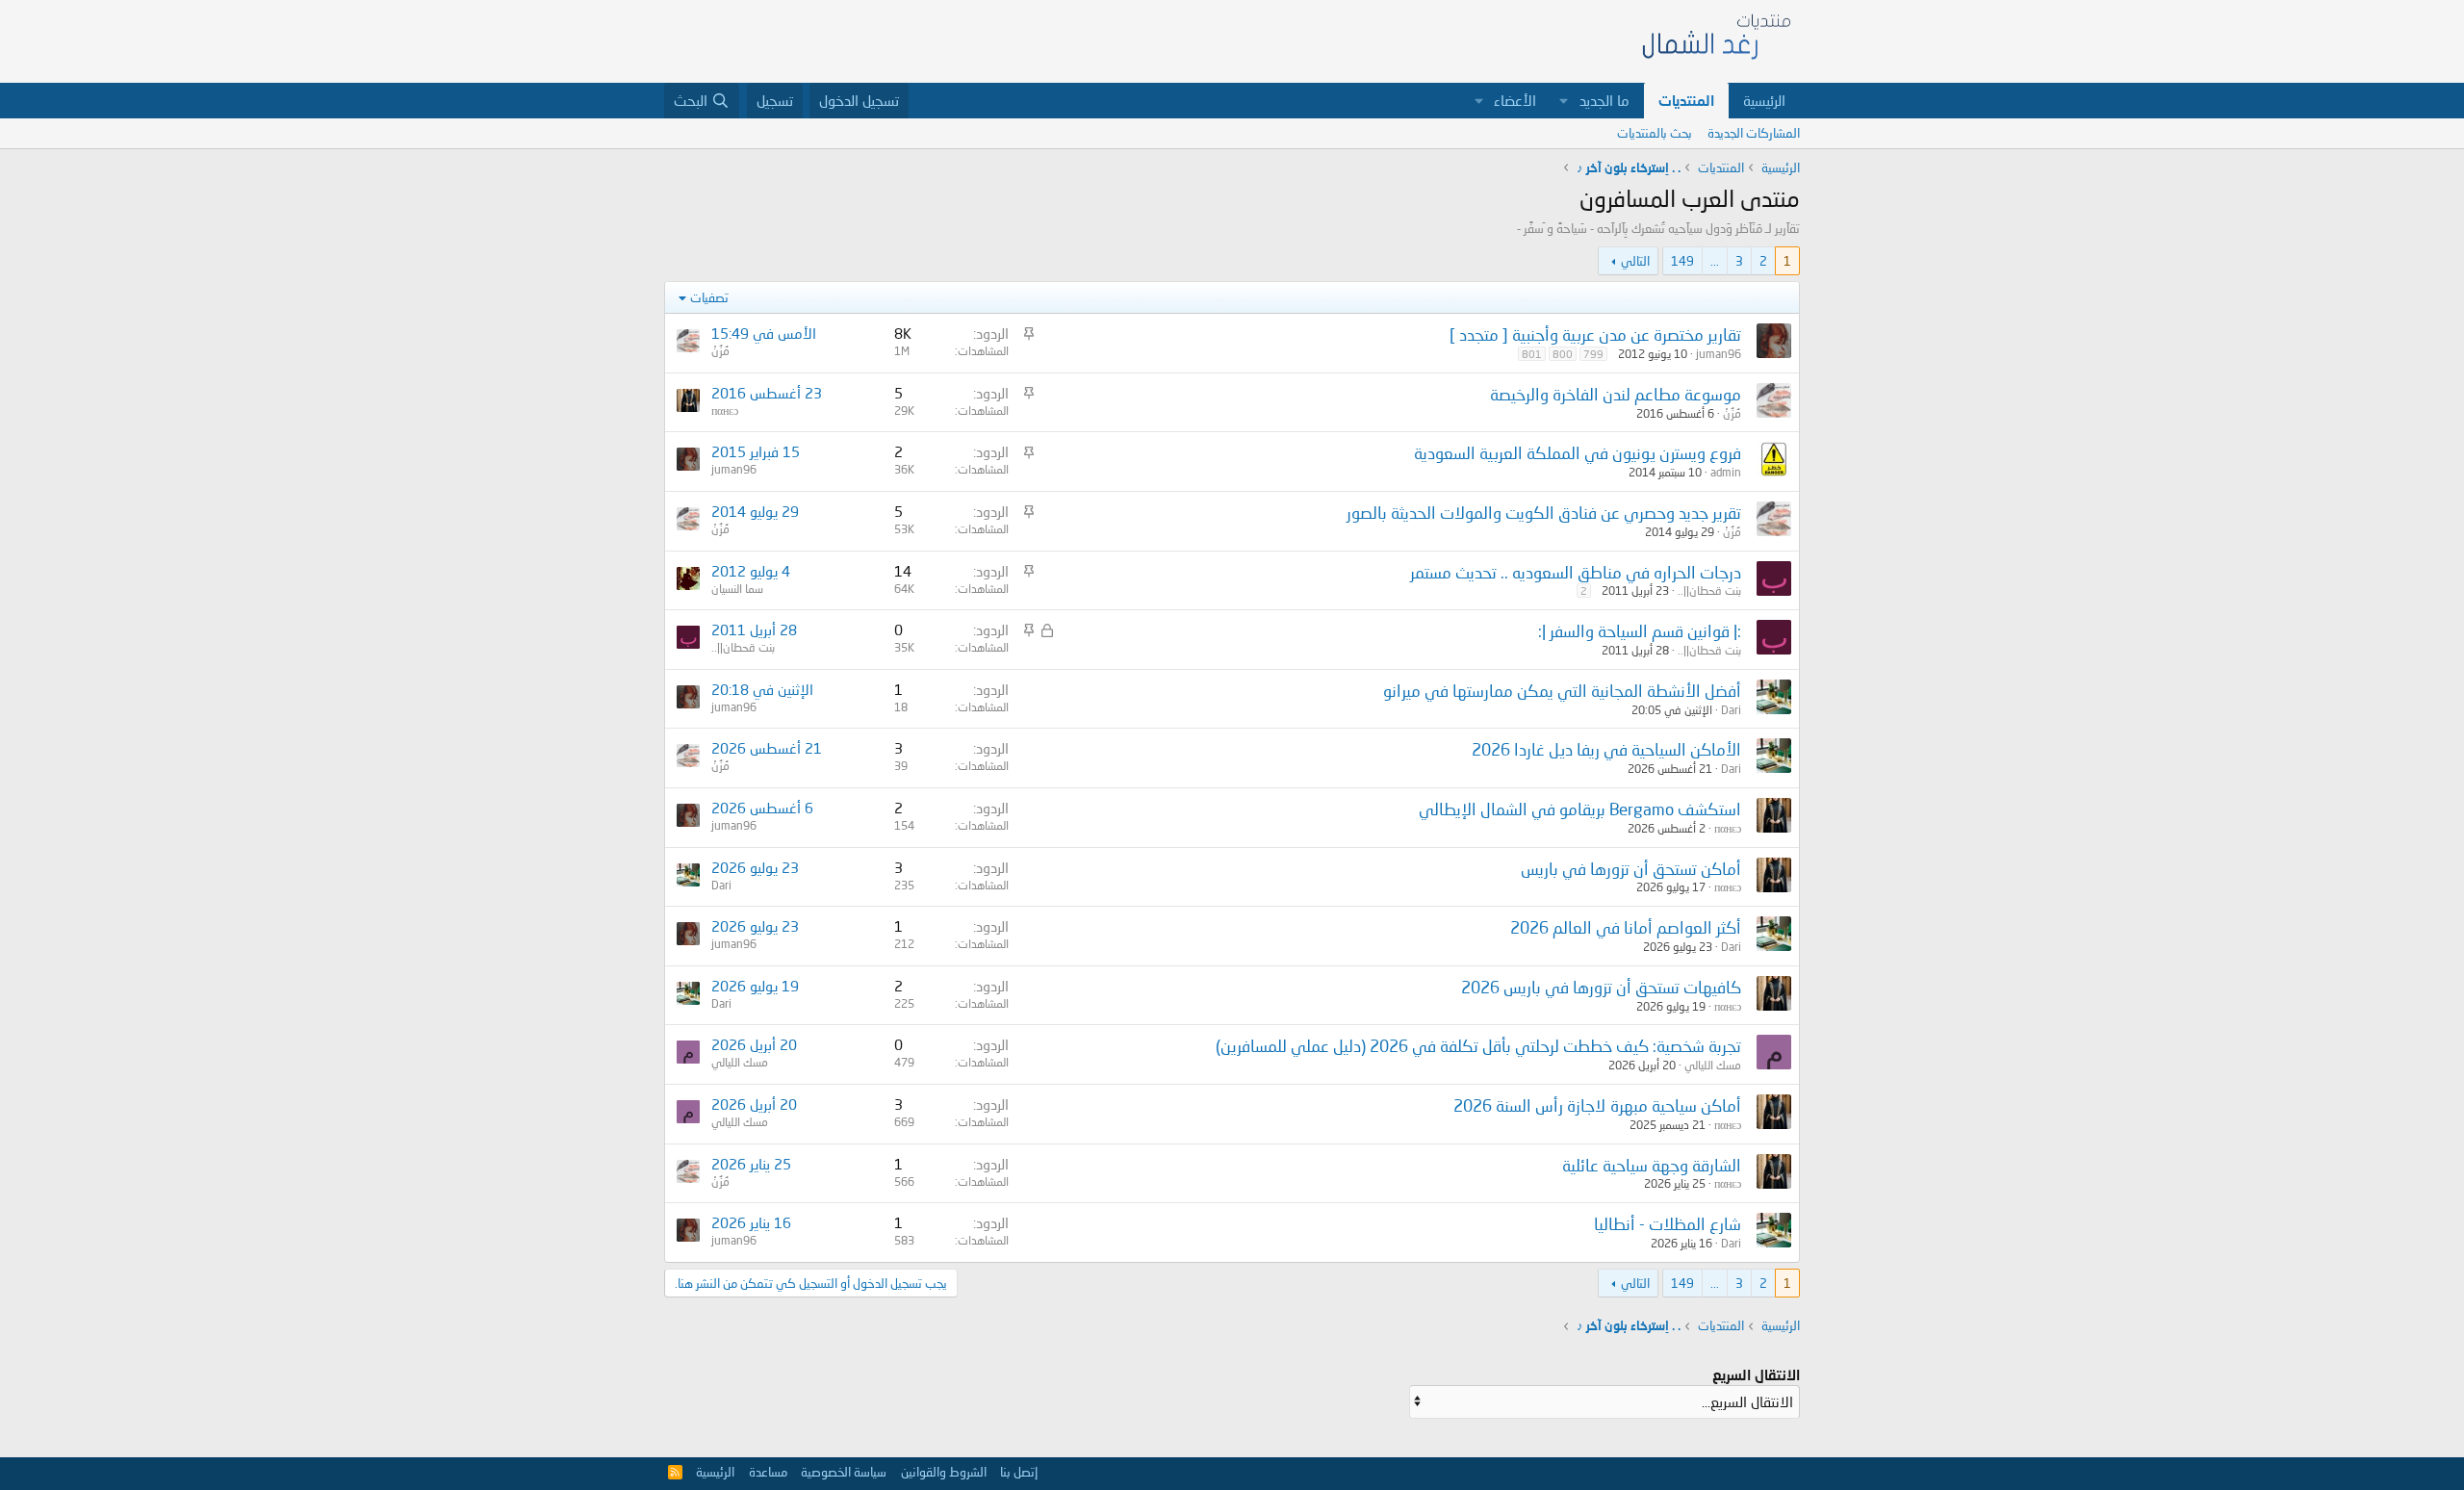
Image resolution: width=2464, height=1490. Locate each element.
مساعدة (768, 1472)
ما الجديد (1604, 100)
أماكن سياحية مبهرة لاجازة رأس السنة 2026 (1597, 1105)
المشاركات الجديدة (1754, 133)
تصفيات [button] (709, 297)
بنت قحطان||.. (1709, 591)
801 (1532, 354)
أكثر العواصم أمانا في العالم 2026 (1626, 927)
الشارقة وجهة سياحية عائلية (1652, 1165)
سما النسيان (737, 589)
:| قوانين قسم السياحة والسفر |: (1640, 631)
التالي (1635, 261)
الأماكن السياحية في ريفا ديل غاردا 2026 (1606, 749)
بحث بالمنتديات (1655, 133)
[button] (1564, 101)
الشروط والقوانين (944, 1472)
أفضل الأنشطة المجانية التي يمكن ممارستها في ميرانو (1562, 691)
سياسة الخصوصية (844, 1472)
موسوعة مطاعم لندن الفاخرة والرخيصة (1616, 394)
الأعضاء (1515, 100)
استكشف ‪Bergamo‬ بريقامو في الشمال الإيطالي (1580, 809)
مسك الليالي (1713, 1065)
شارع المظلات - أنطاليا (1668, 1224)
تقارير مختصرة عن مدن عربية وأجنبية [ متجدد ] (1595, 334)
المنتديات (1686, 100)
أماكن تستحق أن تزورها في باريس (1631, 869)
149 (1682, 261)
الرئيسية (1764, 100)
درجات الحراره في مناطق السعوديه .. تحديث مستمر (1576, 572)
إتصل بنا (1019, 1472)
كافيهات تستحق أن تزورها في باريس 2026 (1601, 987)
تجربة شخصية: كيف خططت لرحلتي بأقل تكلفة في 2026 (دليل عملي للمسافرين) (1478, 1046)
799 (1593, 354)
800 (1563, 354)
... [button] (1715, 261)
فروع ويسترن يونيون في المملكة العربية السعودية (1578, 453)
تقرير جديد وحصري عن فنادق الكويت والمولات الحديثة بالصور (1544, 513)
